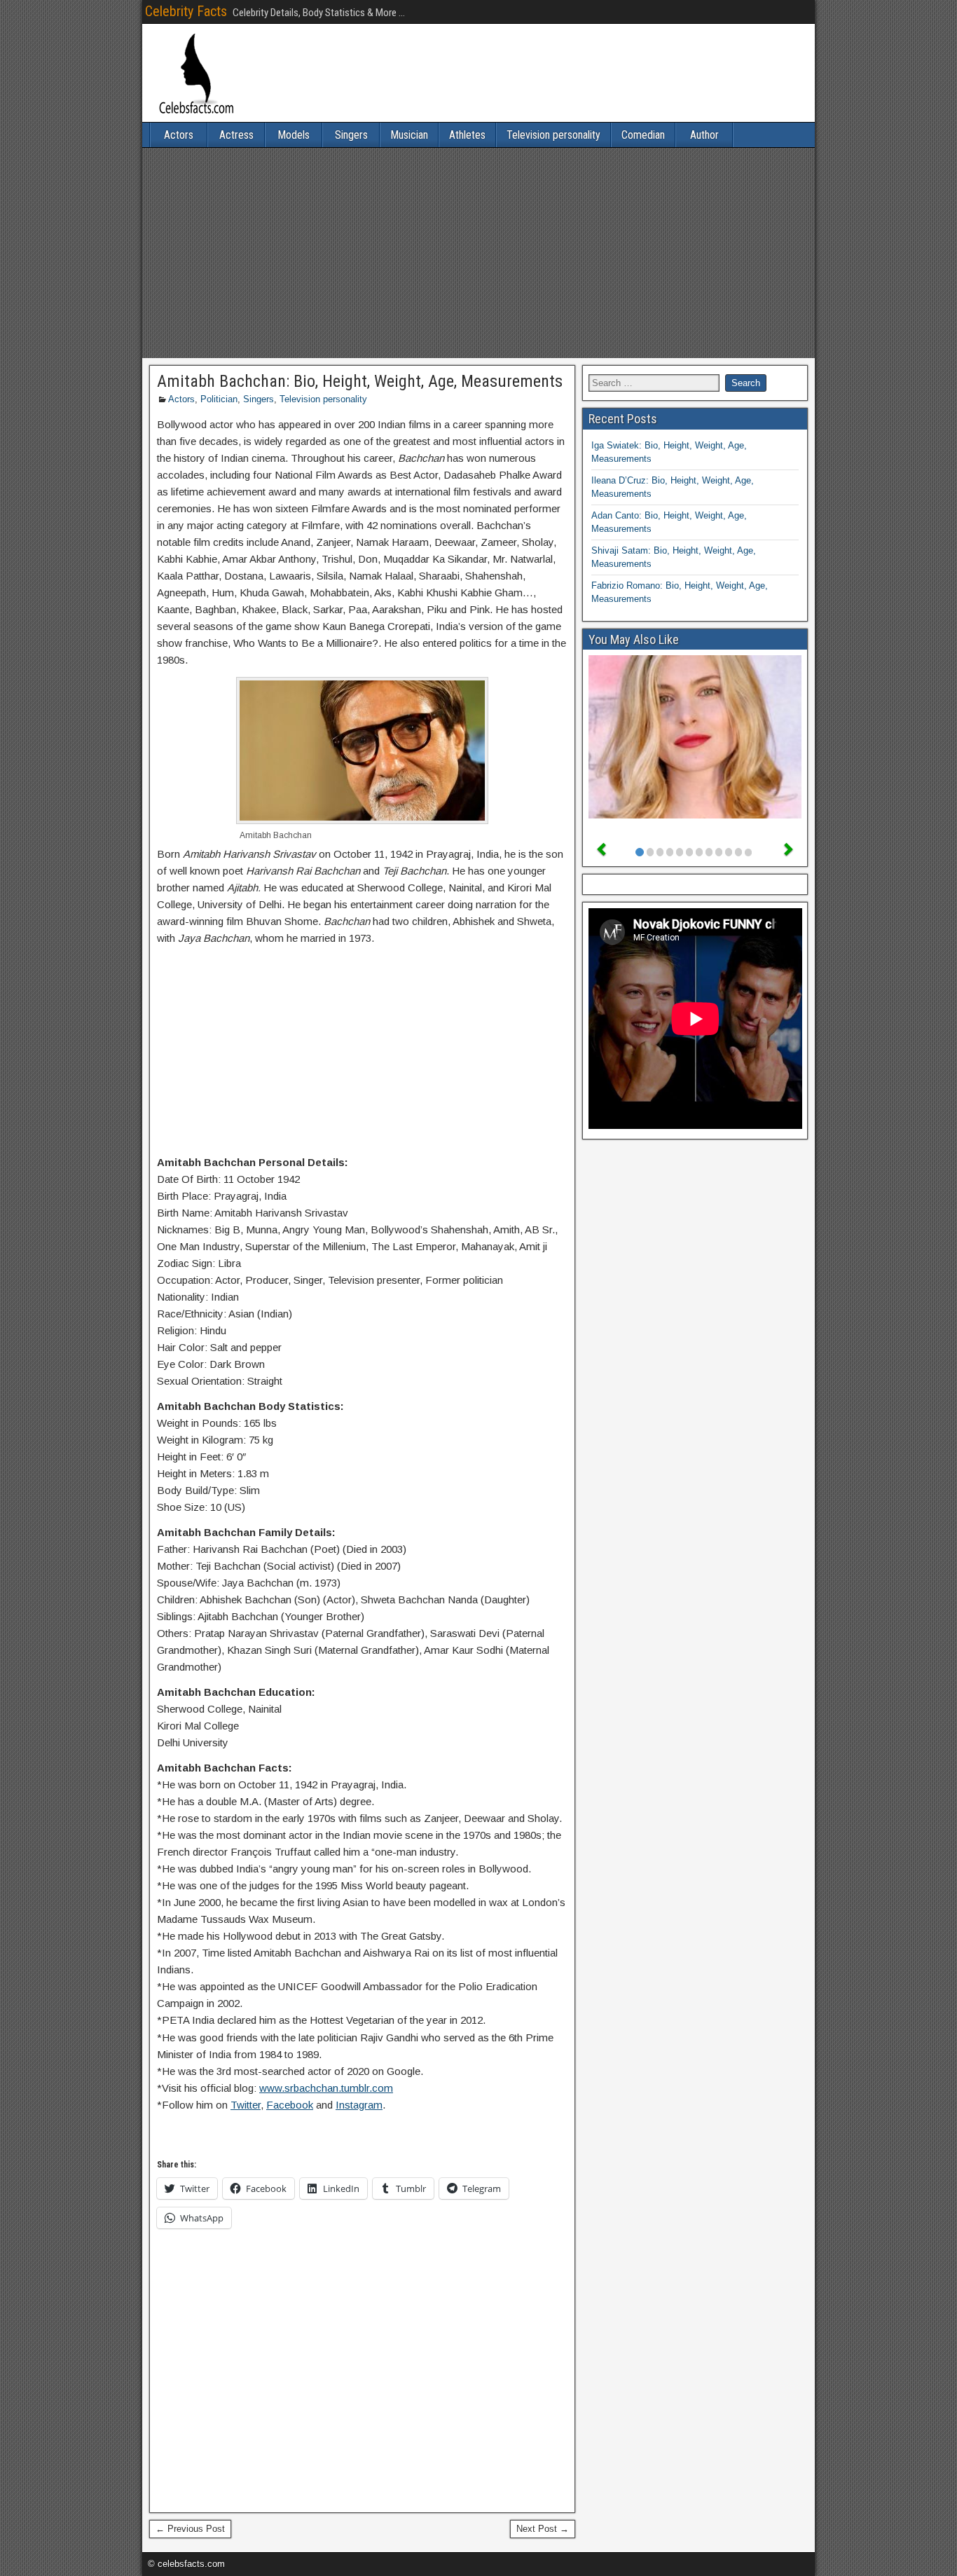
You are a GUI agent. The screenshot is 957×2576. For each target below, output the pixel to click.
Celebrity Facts (186, 11)
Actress (236, 135)
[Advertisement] (478, 253)
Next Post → (543, 2529)
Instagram (359, 2105)
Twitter (246, 2105)
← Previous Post (190, 2529)
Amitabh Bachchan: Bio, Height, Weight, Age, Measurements (360, 381)
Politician (219, 399)
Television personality (553, 135)
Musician (409, 135)
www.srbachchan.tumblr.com (326, 2088)
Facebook (290, 2105)
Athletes (467, 135)
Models (294, 135)
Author (704, 135)
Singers (351, 135)
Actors (179, 135)
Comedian (643, 135)
